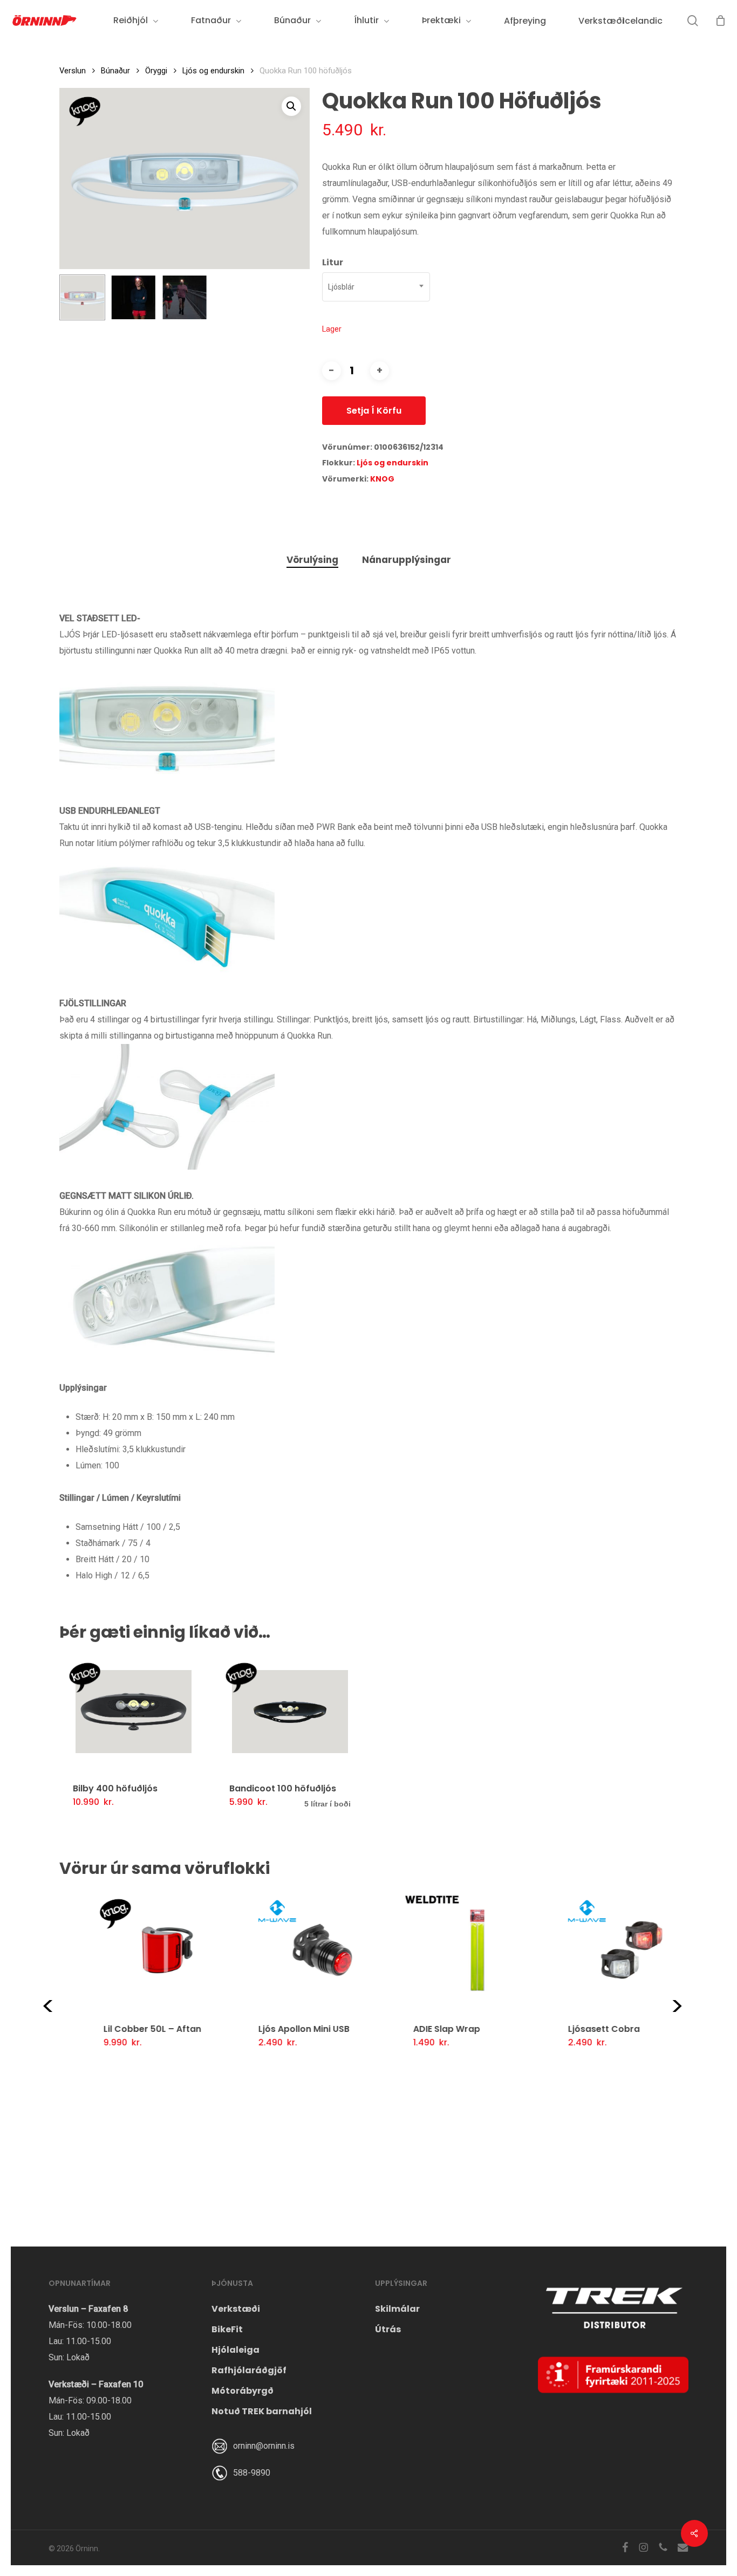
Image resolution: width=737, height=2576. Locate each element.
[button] (291, 106)
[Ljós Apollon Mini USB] (292, 1950)
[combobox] (376, 287)
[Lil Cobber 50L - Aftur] (137, 1950)
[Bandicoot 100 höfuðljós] (290, 1712)
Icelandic (643, 21)
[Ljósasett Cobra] (601, 1950)
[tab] (312, 560)
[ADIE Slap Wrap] (446, 1950)
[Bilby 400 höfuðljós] (134, 1712)
